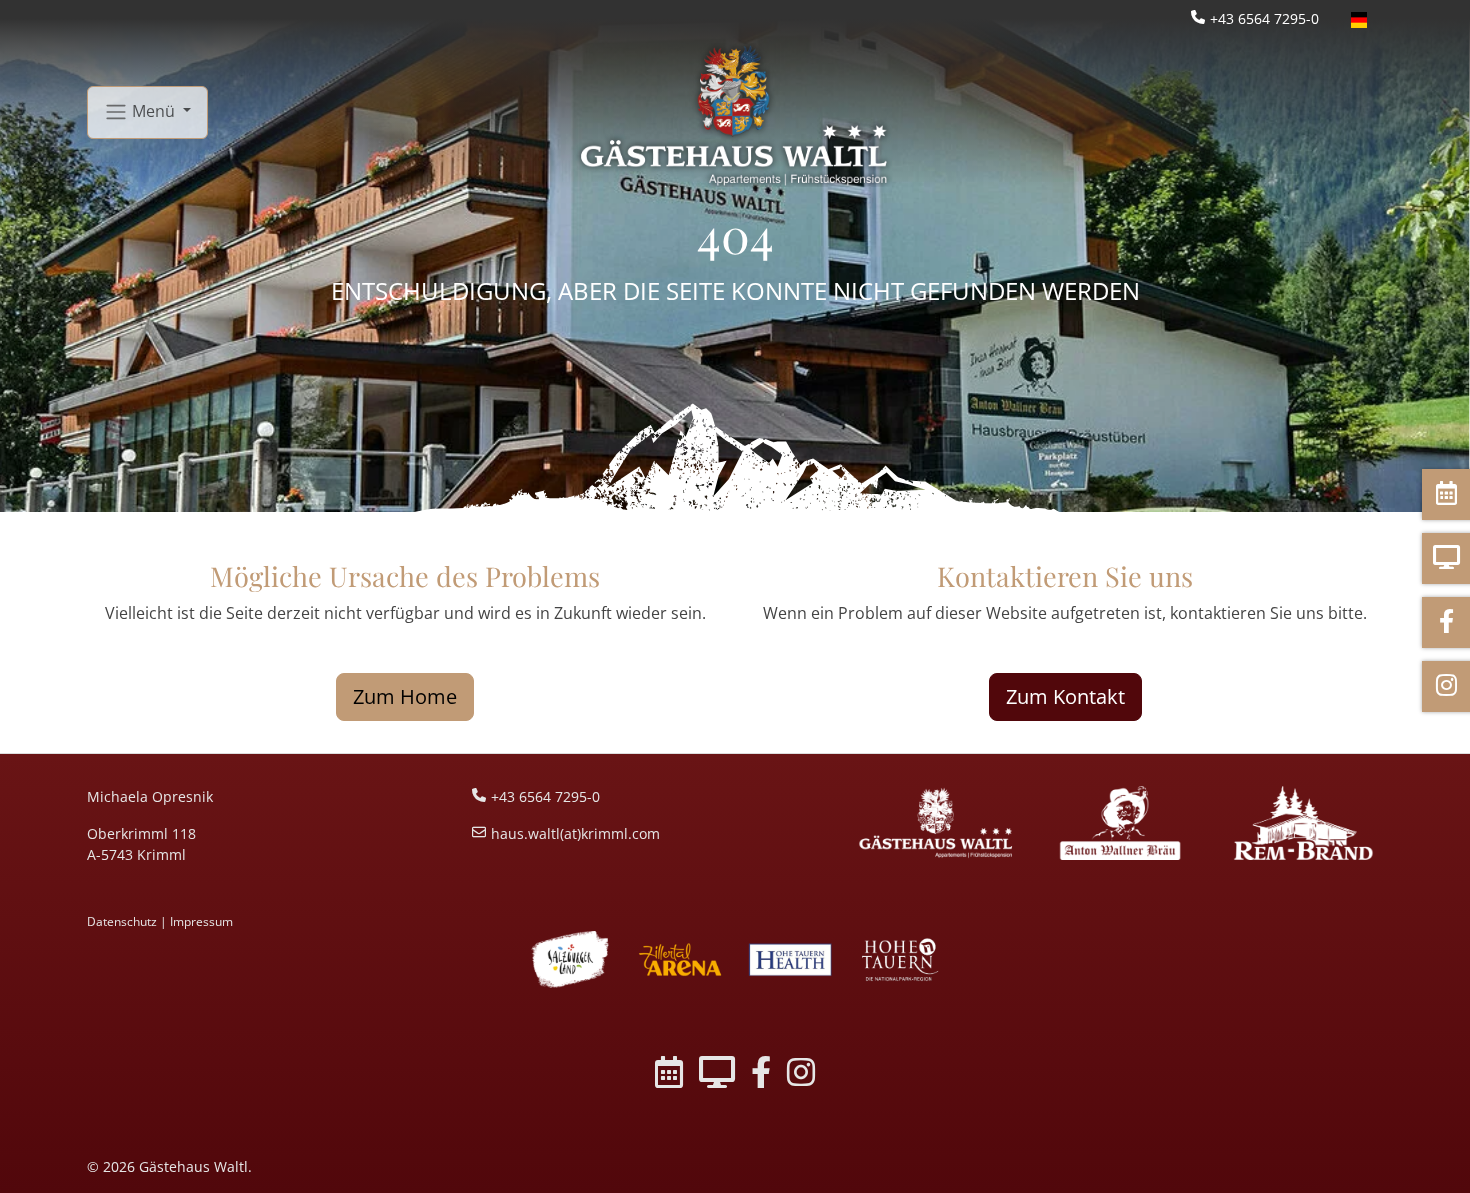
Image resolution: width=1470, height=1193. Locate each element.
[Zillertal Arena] (680, 959)
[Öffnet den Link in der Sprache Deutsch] (1359, 18)
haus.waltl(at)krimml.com (575, 833)
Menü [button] (153, 110)
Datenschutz (122, 921)
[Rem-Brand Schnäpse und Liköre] (1303, 823)
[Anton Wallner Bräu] (1119, 823)
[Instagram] (801, 1075)
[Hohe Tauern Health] (790, 959)
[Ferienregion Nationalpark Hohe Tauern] (900, 959)
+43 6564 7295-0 (1264, 18)
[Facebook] (761, 1075)
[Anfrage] (717, 1075)
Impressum (201, 921)
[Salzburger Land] (570, 959)
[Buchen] (669, 1075)
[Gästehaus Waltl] (936, 823)
